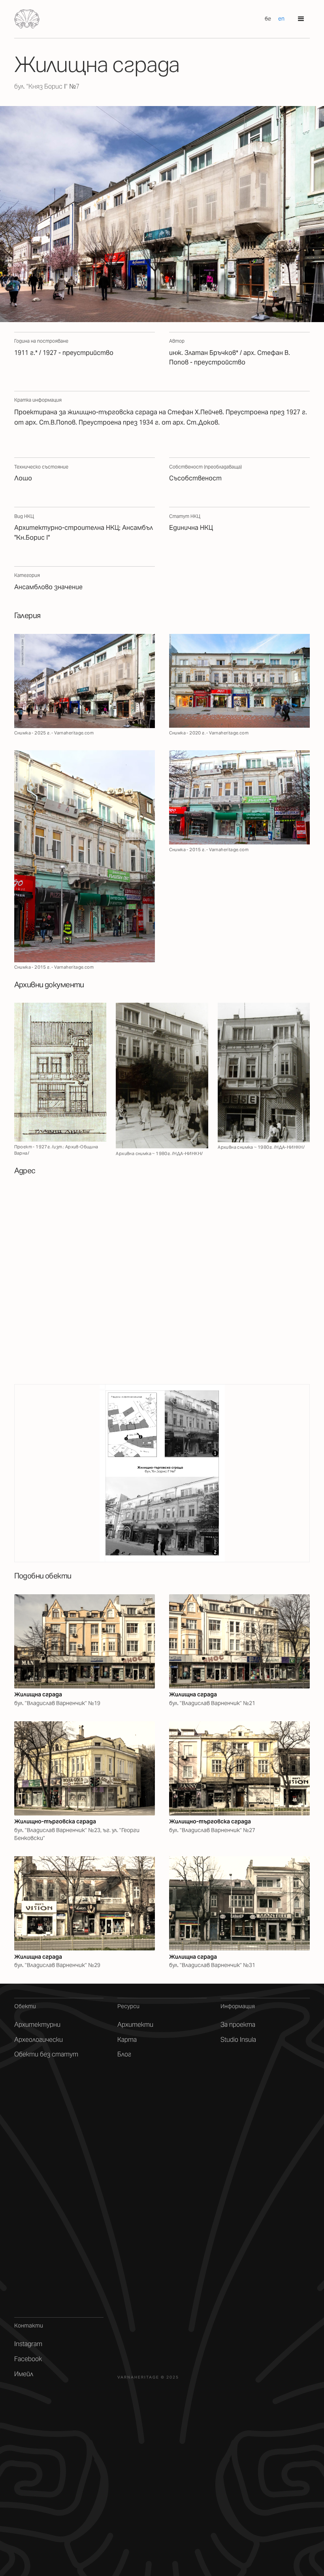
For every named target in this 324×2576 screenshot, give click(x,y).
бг (268, 19)
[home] (27, 19)
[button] (301, 19)
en (281, 19)
